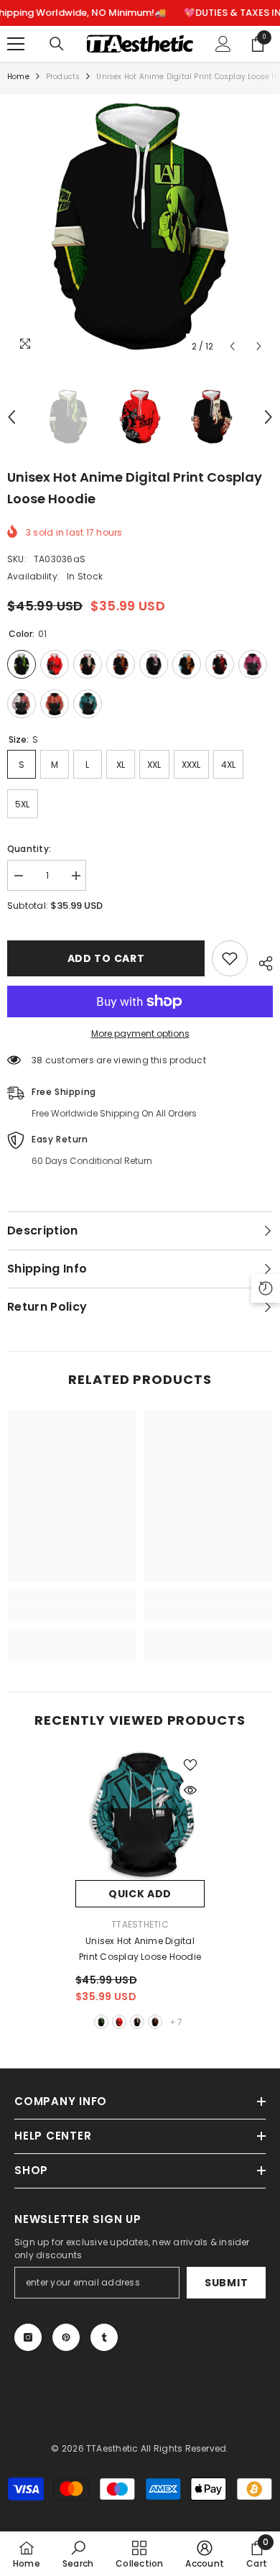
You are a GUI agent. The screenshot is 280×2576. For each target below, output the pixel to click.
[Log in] (223, 44)
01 (101, 2022)
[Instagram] (28, 2337)
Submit (226, 2283)
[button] (232, 346)
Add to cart (106, 958)
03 (137, 2022)
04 (155, 2022)
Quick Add (140, 1894)
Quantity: (29, 849)
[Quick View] (190, 1790)
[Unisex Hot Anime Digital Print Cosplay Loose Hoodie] (140, 1815)
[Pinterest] (66, 2337)
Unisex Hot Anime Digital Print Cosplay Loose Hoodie (140, 1949)
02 (119, 2022)
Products (63, 77)
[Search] (57, 44)
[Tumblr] (104, 2337)
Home (18, 77)
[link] (72, 1613)
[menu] (16, 44)
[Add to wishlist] (230, 958)
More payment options (140, 1033)
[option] (140, 227)
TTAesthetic (140, 1924)
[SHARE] (260, 961)
